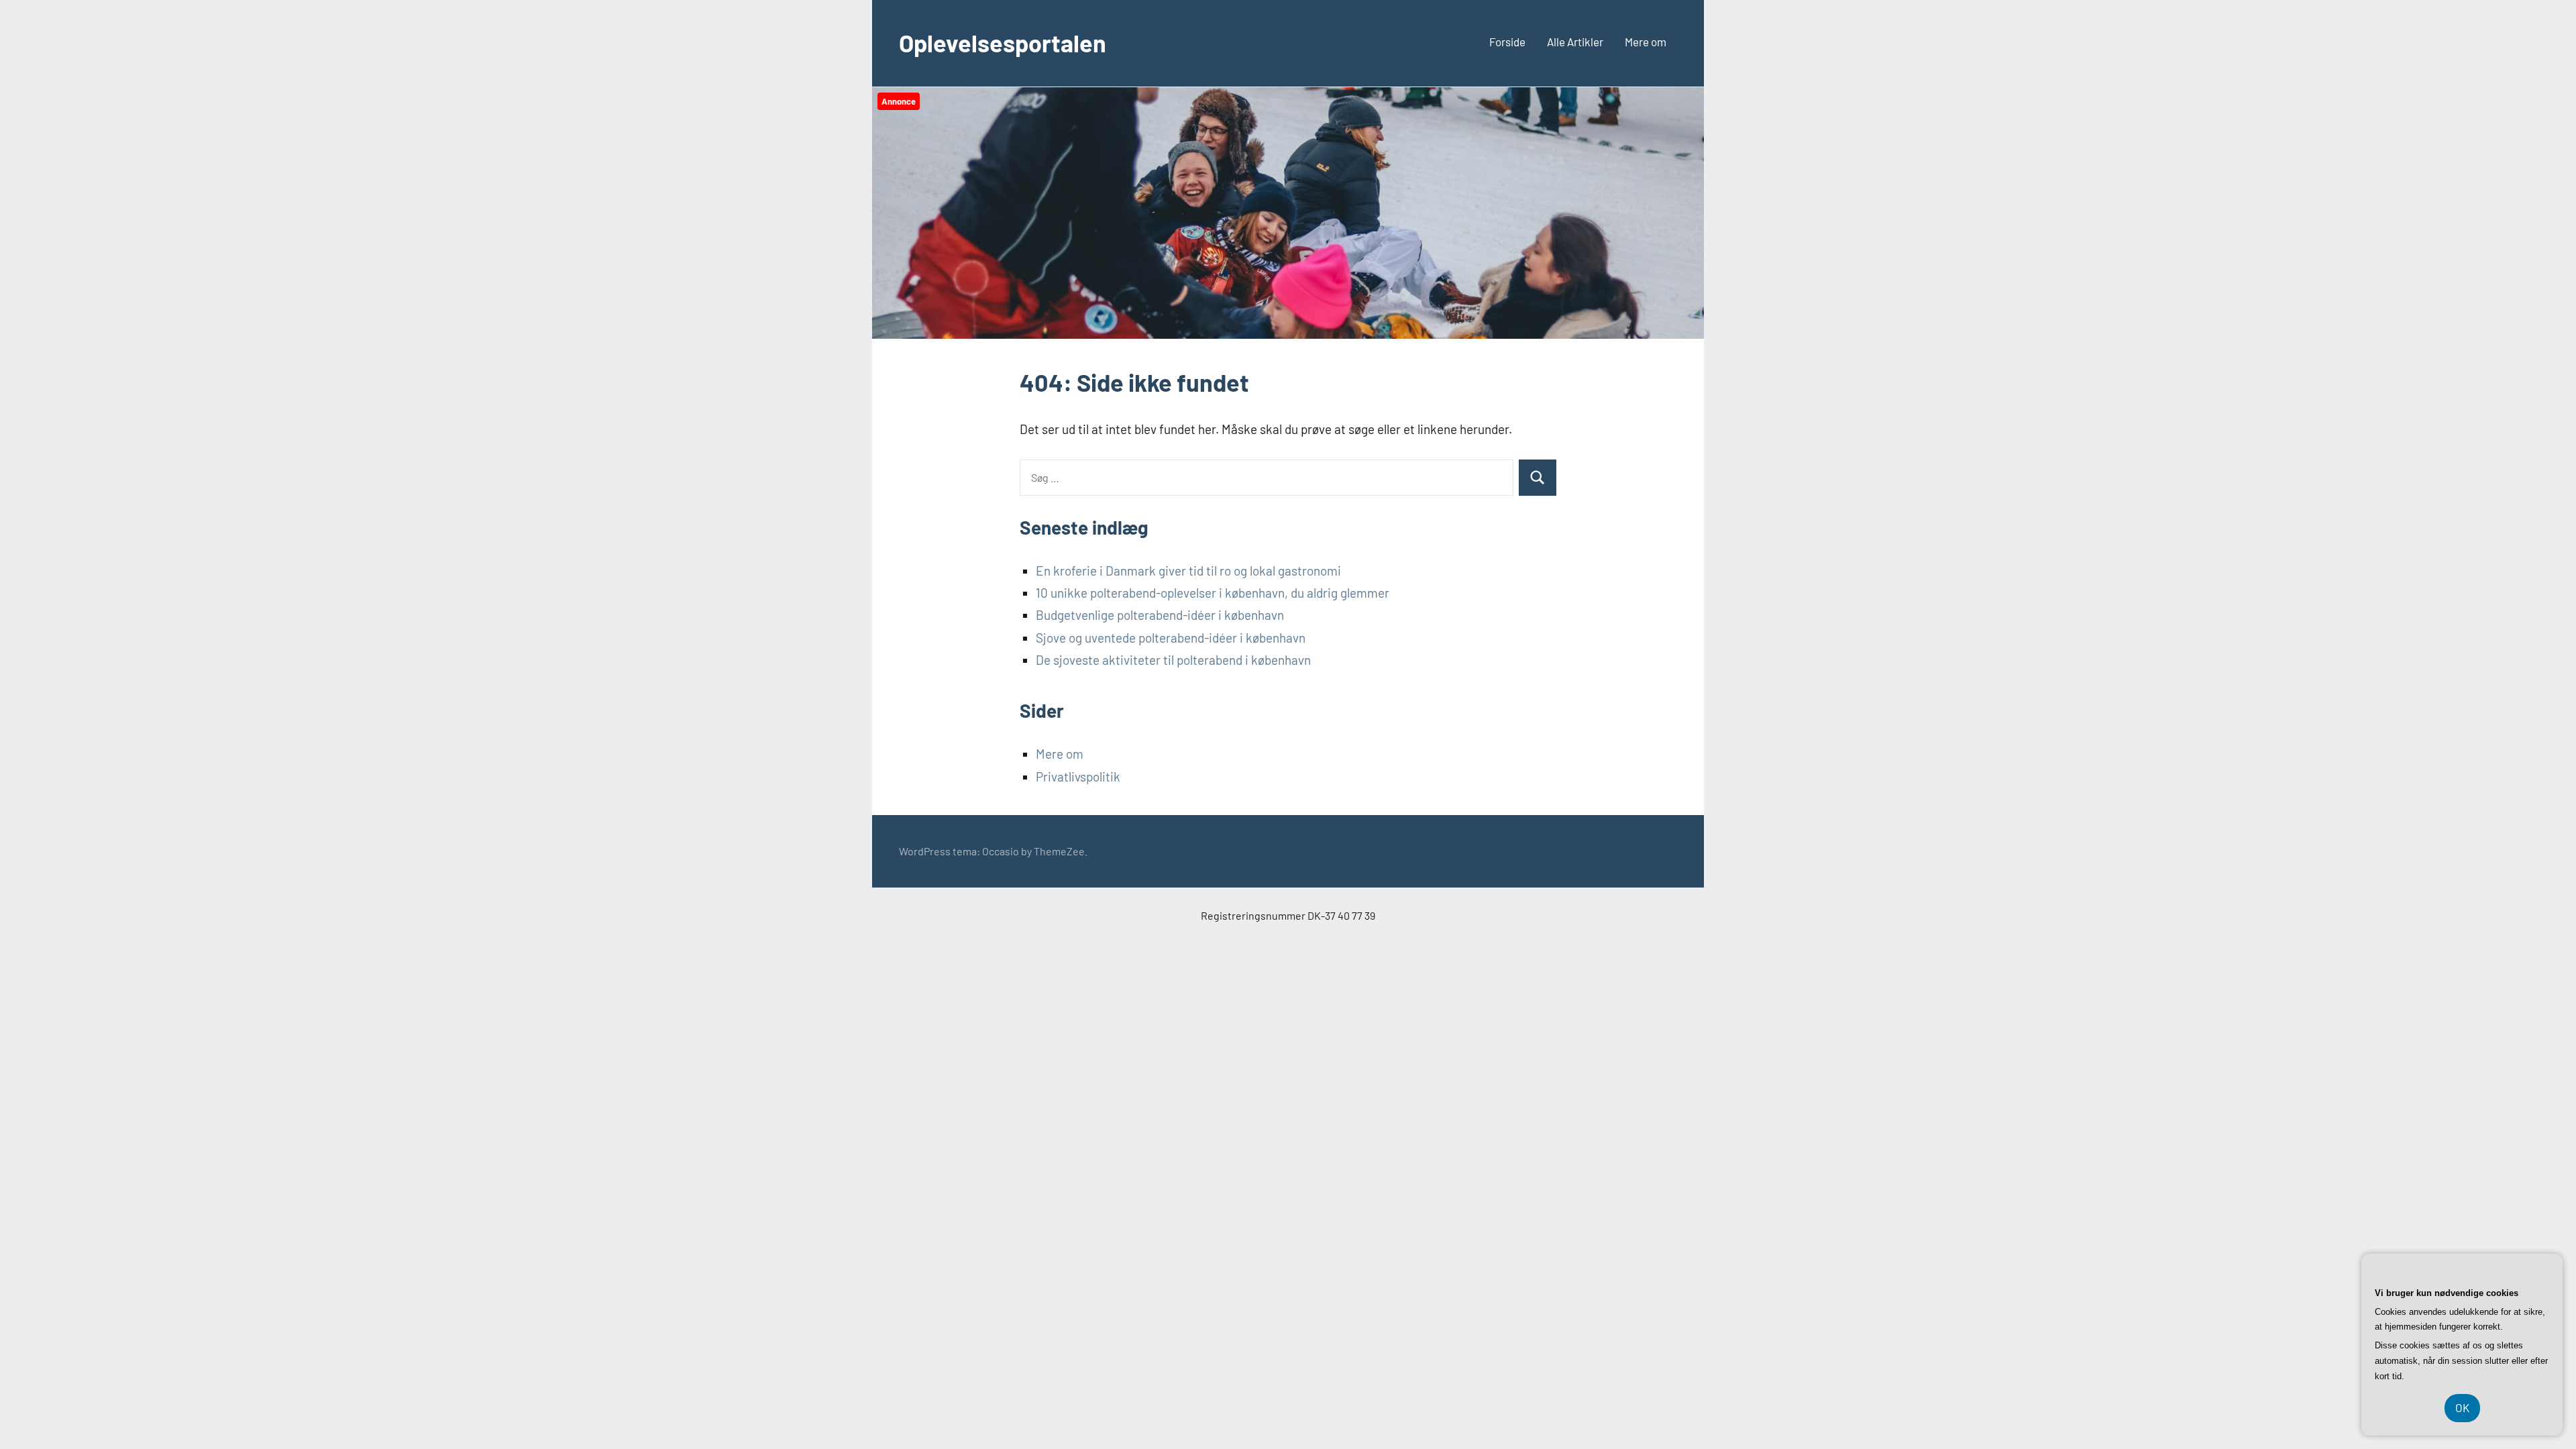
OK (2462, 1407)
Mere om (1646, 42)
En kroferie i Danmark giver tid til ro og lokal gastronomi (1188, 571)
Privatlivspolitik (1078, 776)
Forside (1507, 42)
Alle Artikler (1575, 42)
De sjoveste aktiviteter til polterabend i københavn (1173, 660)
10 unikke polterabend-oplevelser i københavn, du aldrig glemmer (1213, 593)
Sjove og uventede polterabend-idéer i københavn (1171, 638)
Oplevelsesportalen (1003, 43)
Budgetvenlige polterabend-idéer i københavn (1160, 615)
